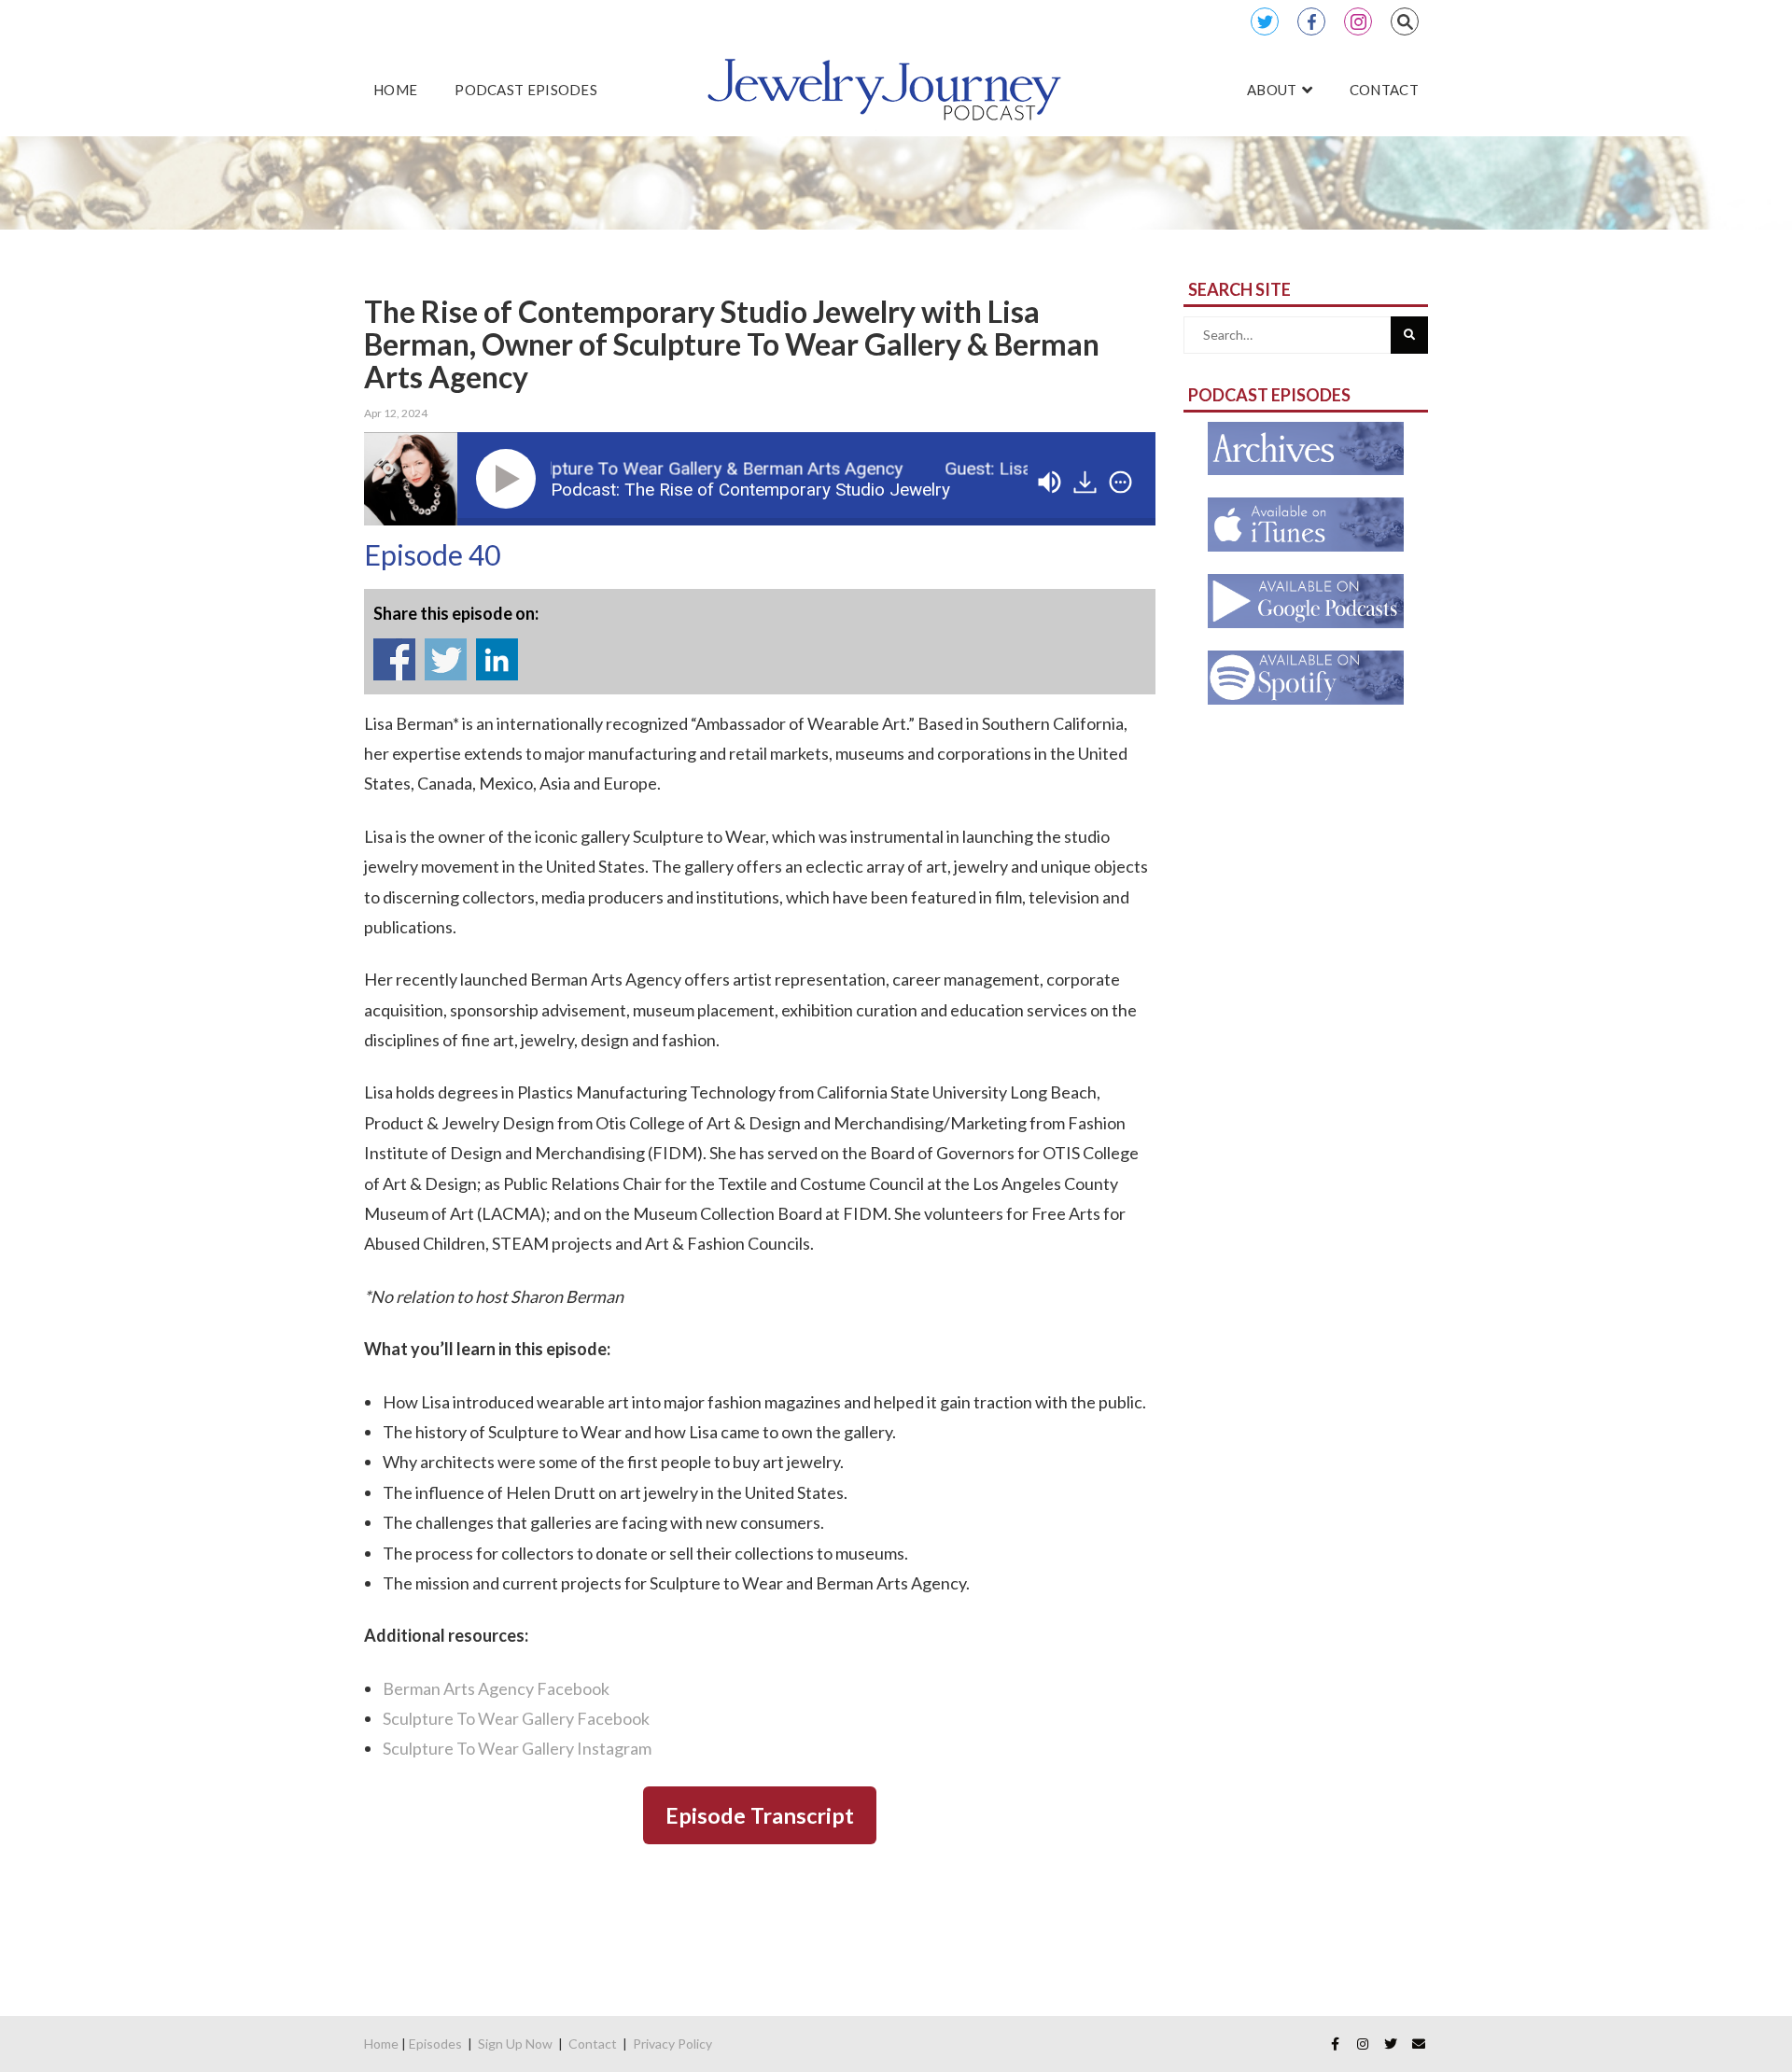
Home (381, 2044)
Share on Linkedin (497, 659)
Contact (593, 2044)
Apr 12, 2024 (396, 413)
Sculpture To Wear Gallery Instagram (517, 1748)
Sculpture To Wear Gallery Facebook (516, 1718)
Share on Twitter (446, 659)
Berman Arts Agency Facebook (496, 1688)
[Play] (510, 479)
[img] (1120, 483)
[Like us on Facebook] (1335, 2044)
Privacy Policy (672, 2044)
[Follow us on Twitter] (1391, 2044)
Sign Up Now (515, 2044)
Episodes (435, 2044)
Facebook (1311, 21)
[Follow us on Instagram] (1363, 2044)
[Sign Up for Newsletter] (1419, 2044)
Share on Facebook (394, 659)
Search (1405, 21)
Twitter (1265, 21)
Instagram (1358, 21)
